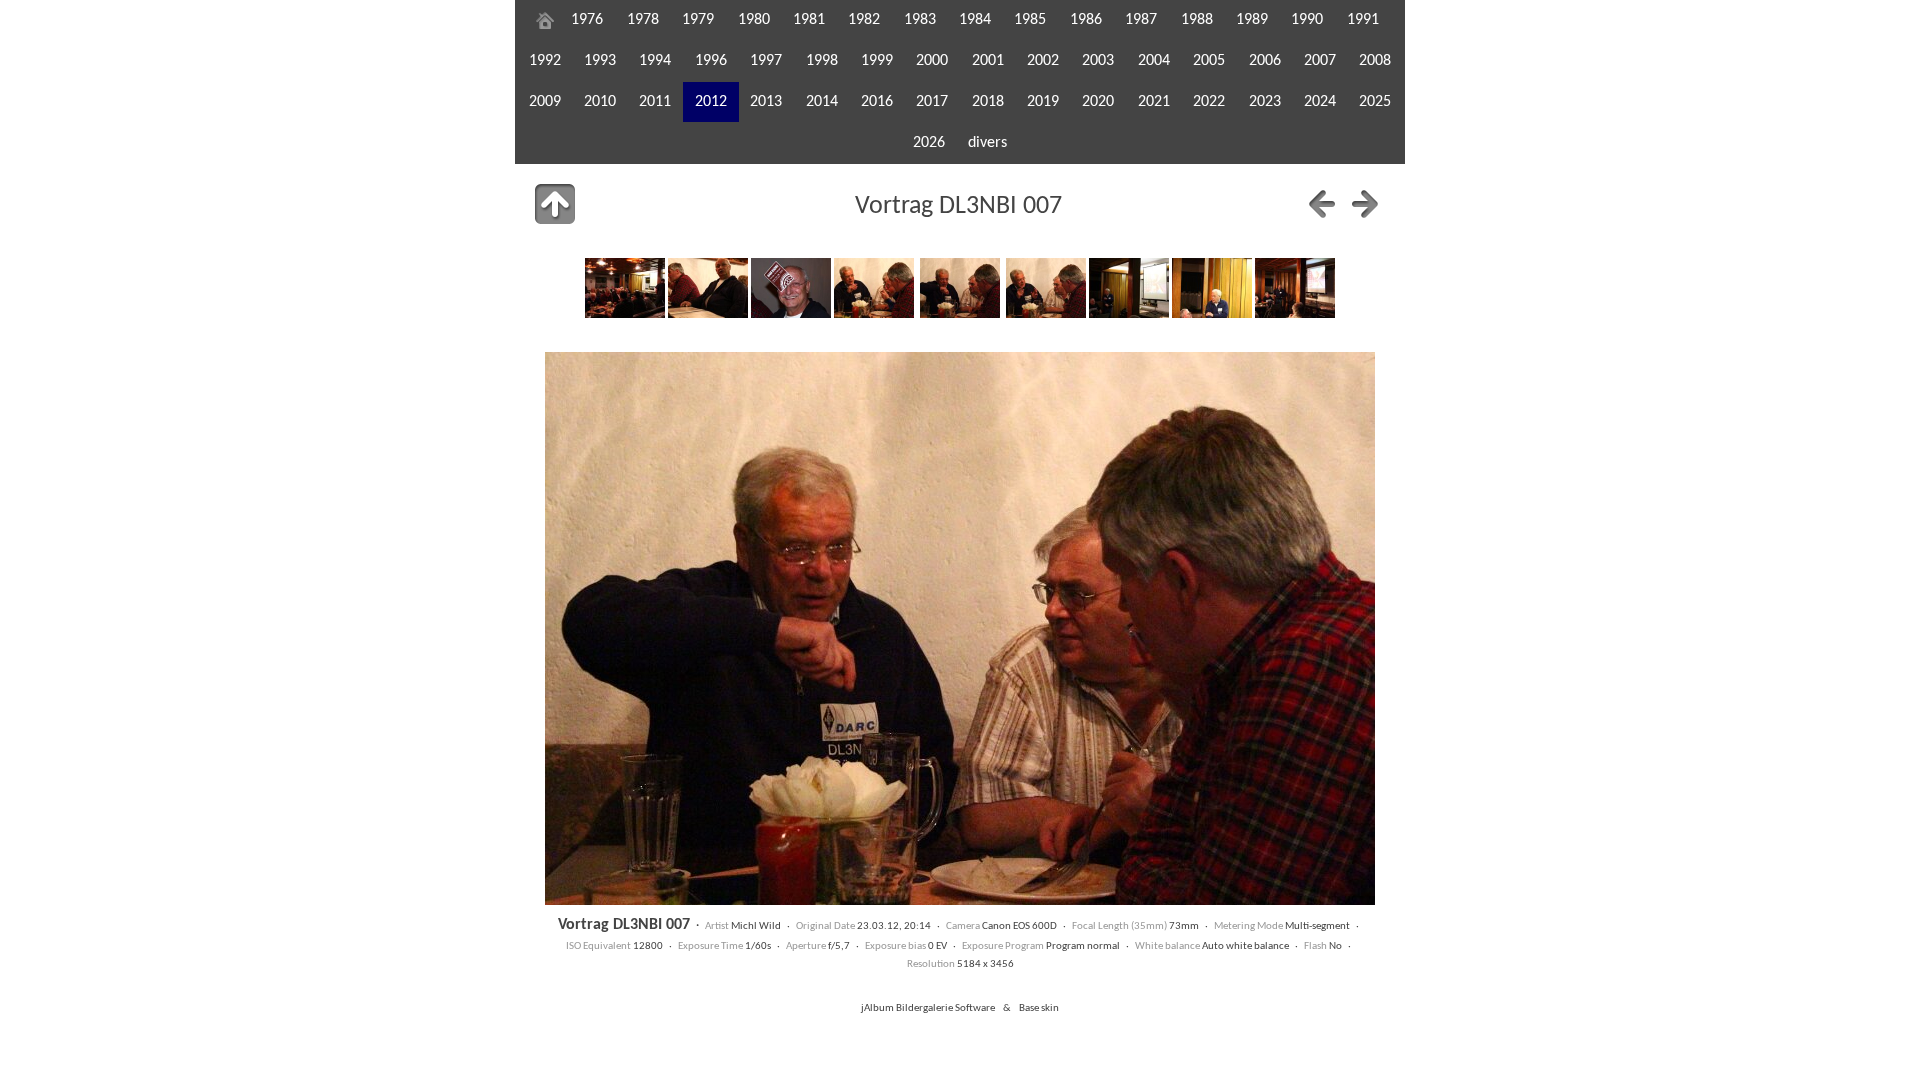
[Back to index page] (555, 204)
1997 (766, 61)
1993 (600, 61)
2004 (1154, 61)
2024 (1320, 102)
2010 (600, 102)
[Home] (545, 20)
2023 (1265, 102)
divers (987, 143)
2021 (1154, 102)
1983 (920, 20)
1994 (655, 61)
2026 (929, 143)
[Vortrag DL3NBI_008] (1046, 288)
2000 (932, 61)
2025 (1375, 102)
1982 (864, 20)
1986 (1086, 20)
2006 (1265, 61)
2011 (655, 102)
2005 (1209, 61)
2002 (1043, 61)
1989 (1252, 20)
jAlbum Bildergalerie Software (928, 1008)
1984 (975, 20)
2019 (1043, 102)
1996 (711, 61)
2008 (1375, 61)
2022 (1209, 102)
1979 (698, 20)
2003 (1098, 61)
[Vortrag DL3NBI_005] (791, 288)
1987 (1141, 20)
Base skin (1039, 1008)
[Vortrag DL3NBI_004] (708, 288)
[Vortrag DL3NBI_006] (874, 288)
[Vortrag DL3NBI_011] (1295, 288)
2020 (1098, 102)
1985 (1030, 20)
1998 (822, 61)
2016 (877, 102)
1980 (754, 20)
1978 (643, 20)
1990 (1307, 20)
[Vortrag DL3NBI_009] (1129, 288)
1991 (1363, 20)
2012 (711, 102)
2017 (932, 102)
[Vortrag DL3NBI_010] (1212, 288)
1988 (1197, 20)
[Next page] (1365, 204)
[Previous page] (1322, 204)
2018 (988, 102)
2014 (822, 102)
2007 (1320, 61)
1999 (877, 61)
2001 (988, 61)
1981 (809, 20)
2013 (766, 102)
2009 (545, 102)
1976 (587, 20)
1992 (545, 61)
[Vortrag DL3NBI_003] (625, 288)
